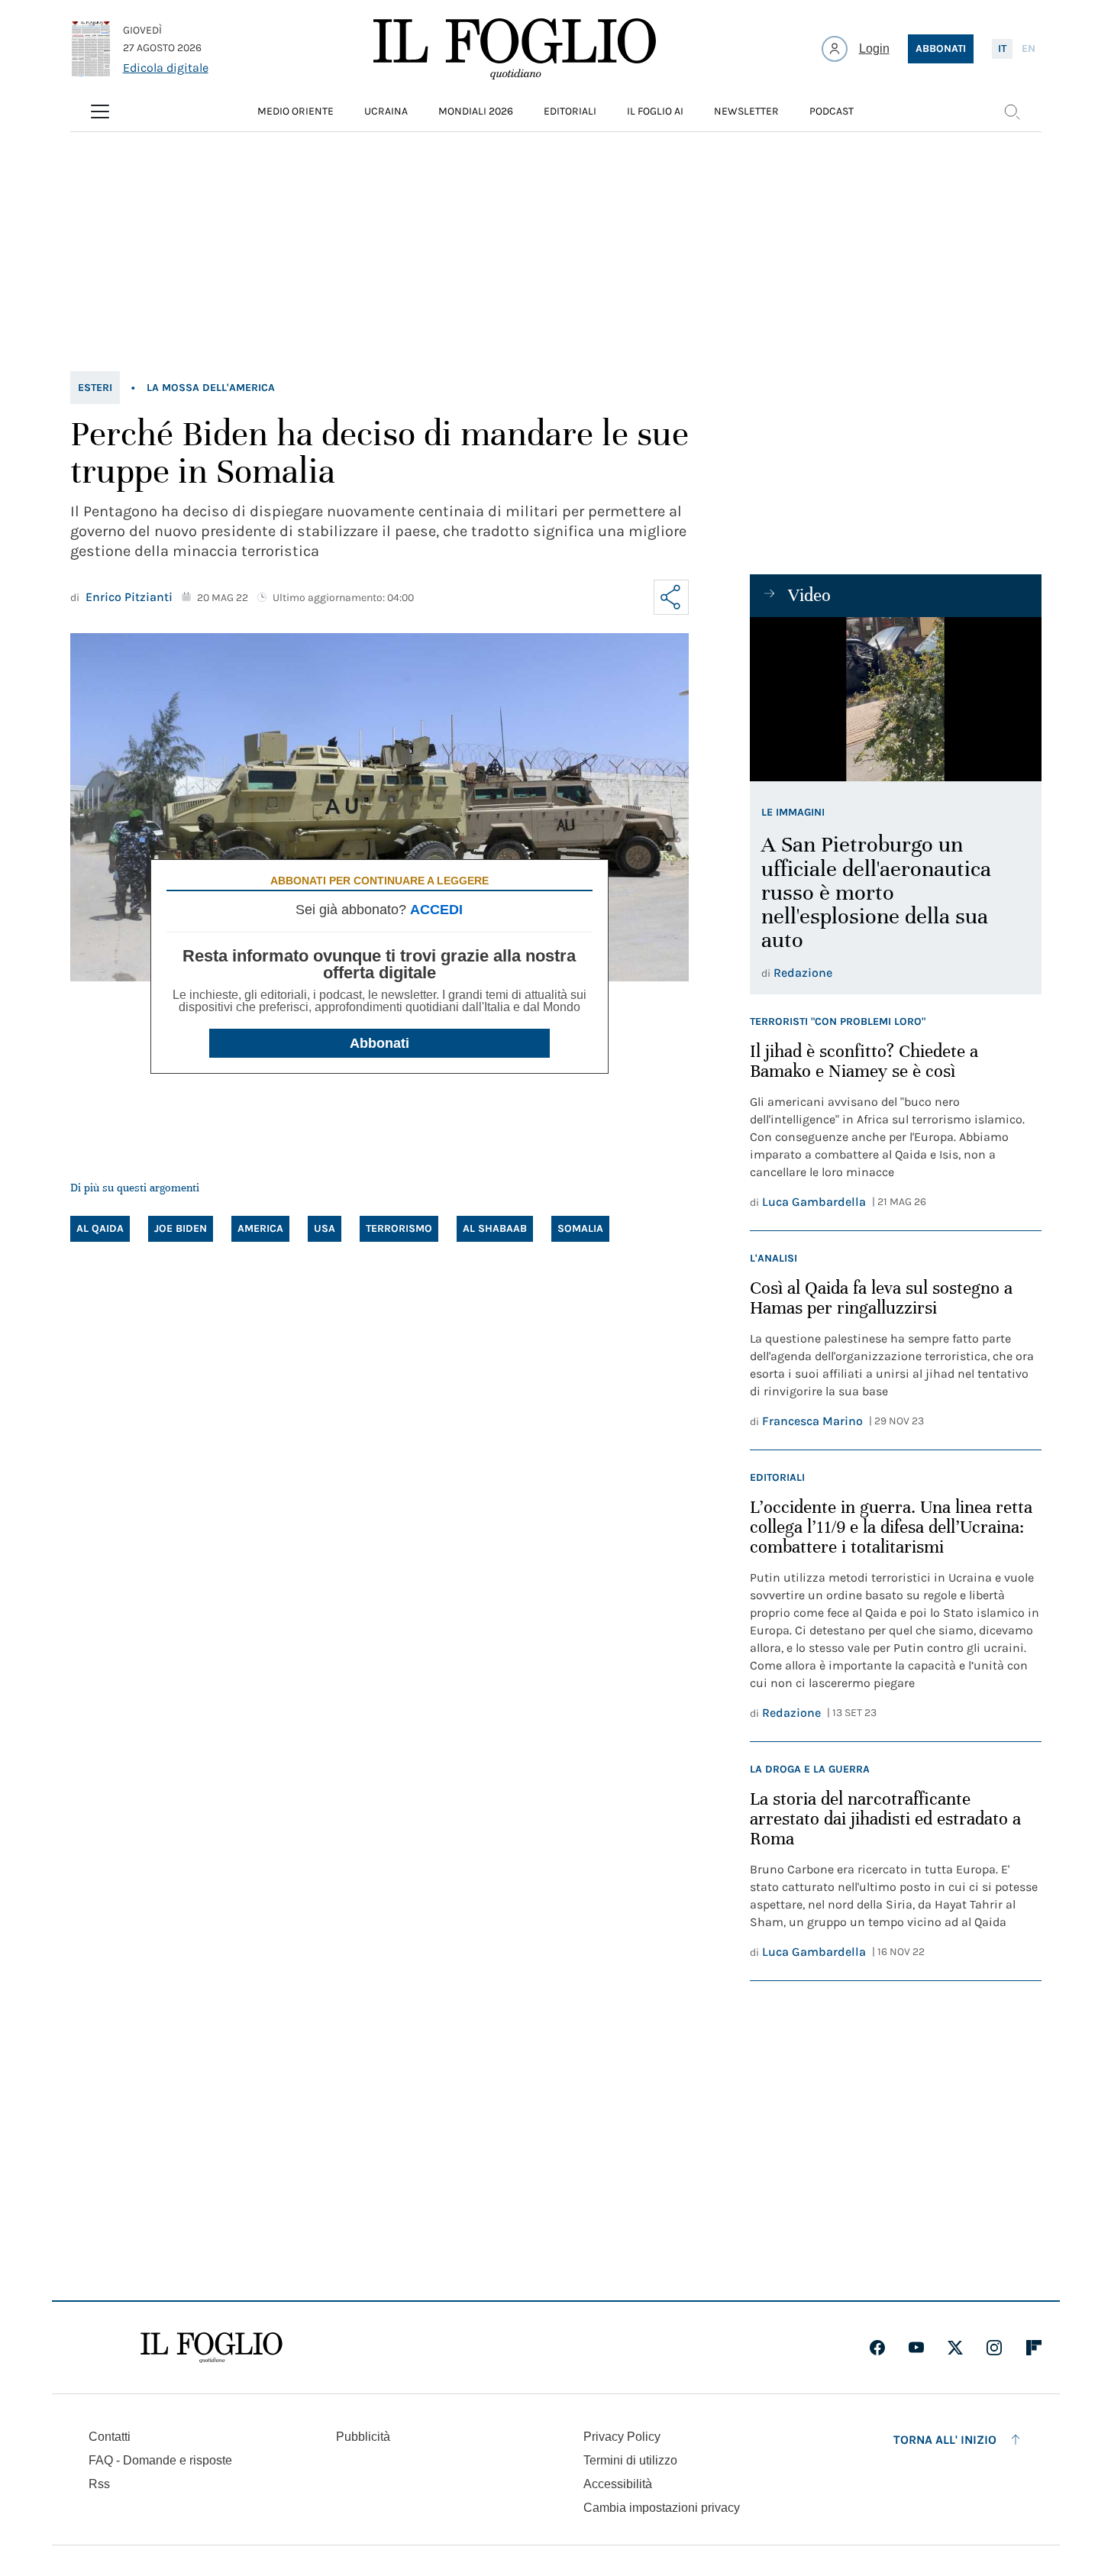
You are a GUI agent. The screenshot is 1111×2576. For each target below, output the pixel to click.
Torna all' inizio (945, 2440)
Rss (99, 2484)
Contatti (110, 2437)
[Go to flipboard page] (1034, 2348)
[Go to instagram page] (994, 2348)
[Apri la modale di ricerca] (1012, 112)
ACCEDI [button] (436, 910)
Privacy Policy (622, 2437)
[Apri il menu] (100, 112)
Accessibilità (618, 2484)
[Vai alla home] (515, 49)
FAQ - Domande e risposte (160, 2460)
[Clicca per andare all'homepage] (212, 2348)
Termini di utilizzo (630, 2460)
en (1029, 48)
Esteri (95, 388)
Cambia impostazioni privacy (662, 2508)
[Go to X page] (955, 2348)
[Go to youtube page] (916, 2348)
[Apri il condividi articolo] (671, 597)
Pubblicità (363, 2437)
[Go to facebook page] (877, 2348)
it (1002, 48)
